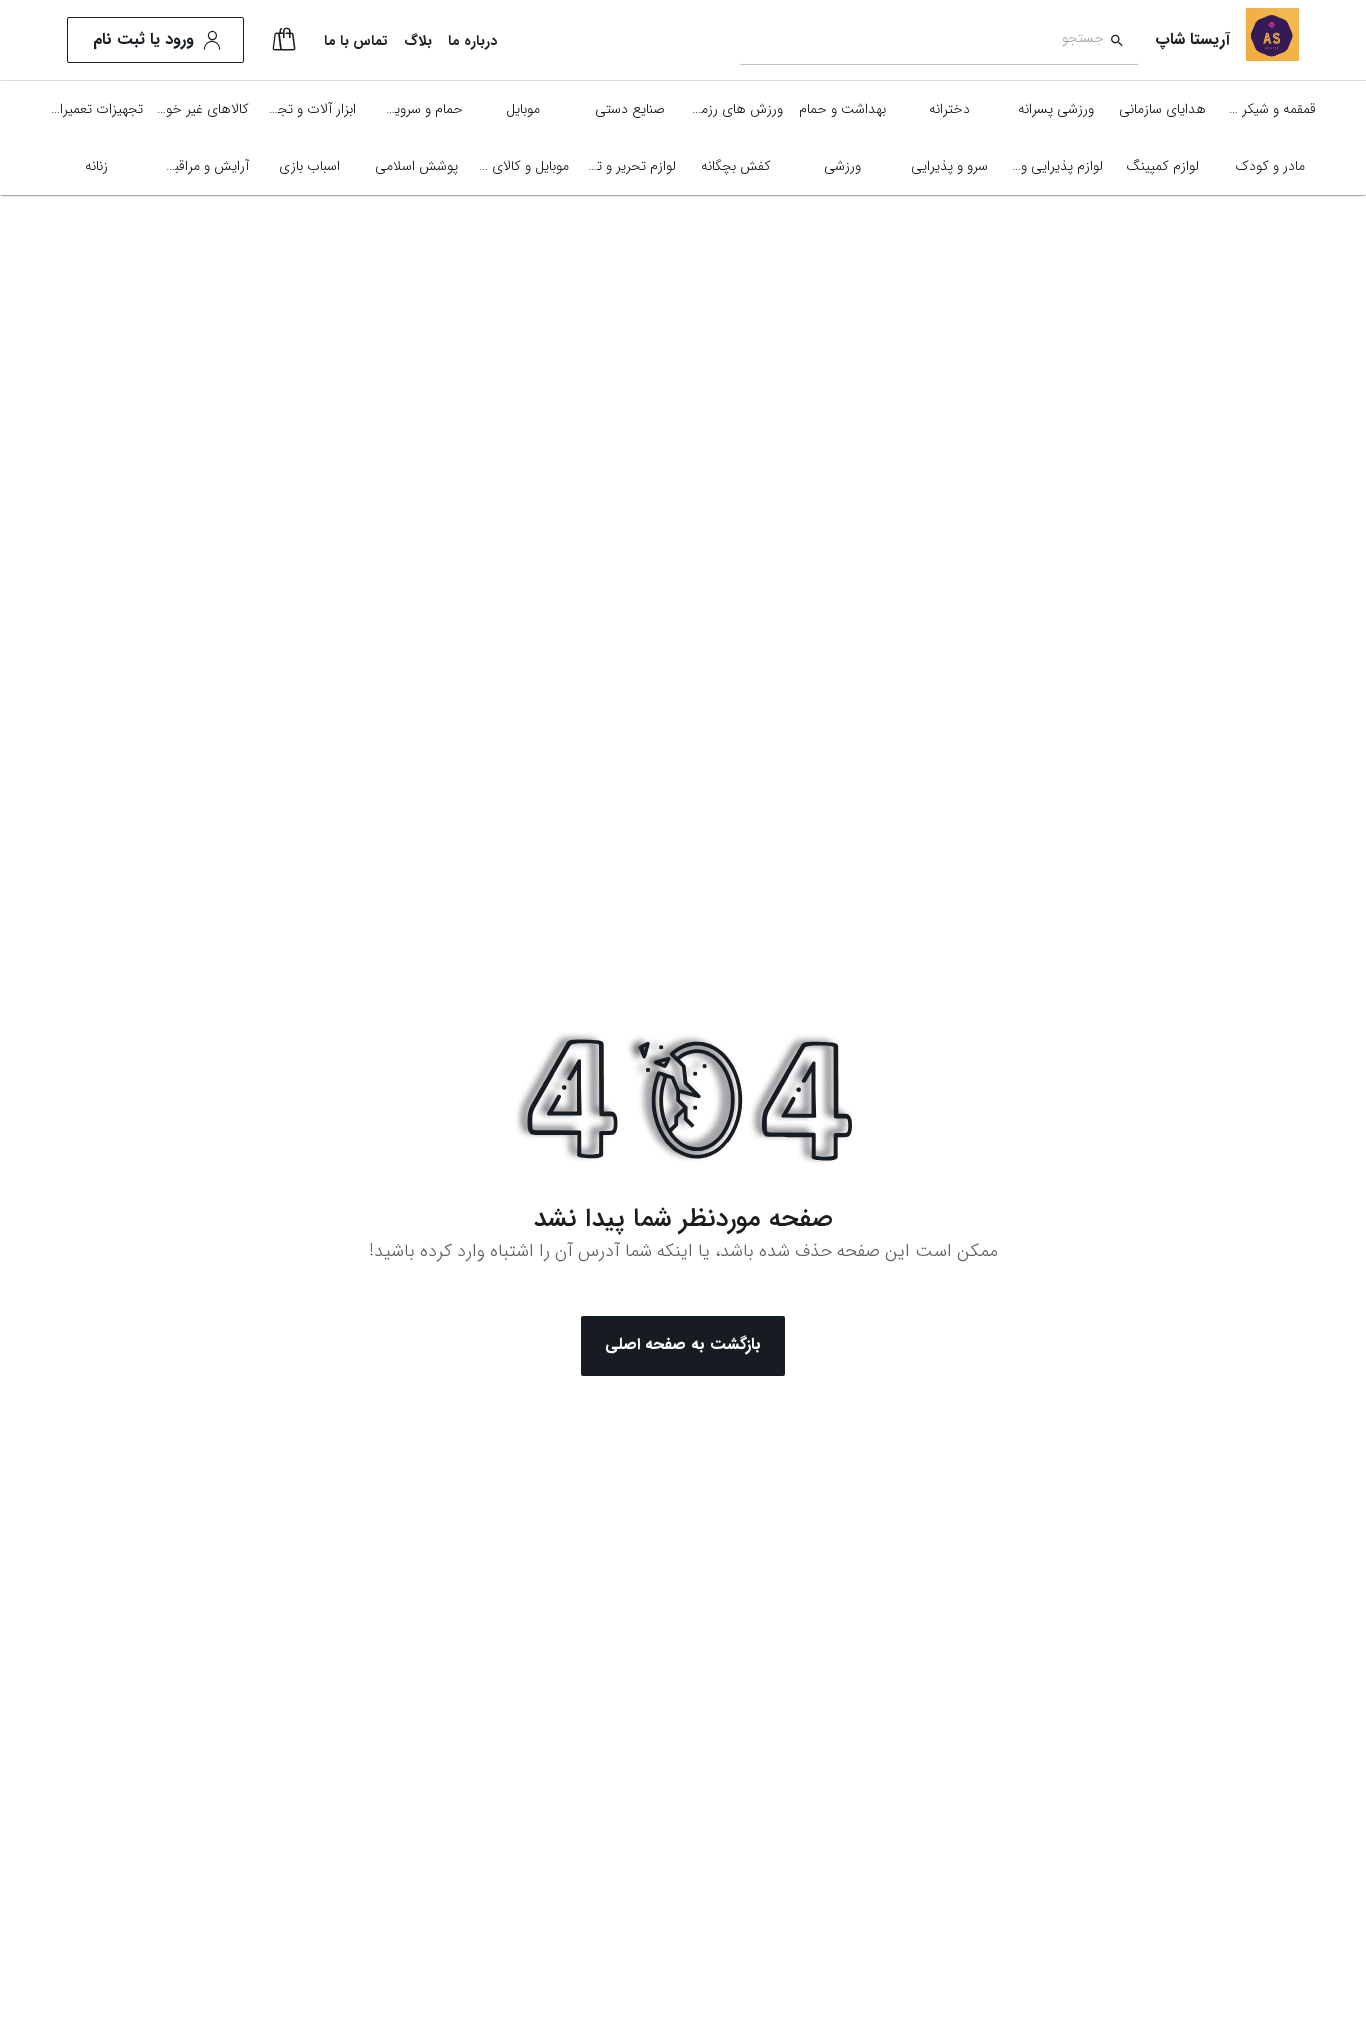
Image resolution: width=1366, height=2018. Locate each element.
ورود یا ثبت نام (143, 39)
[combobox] (921, 40)
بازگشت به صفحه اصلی (683, 1344)
